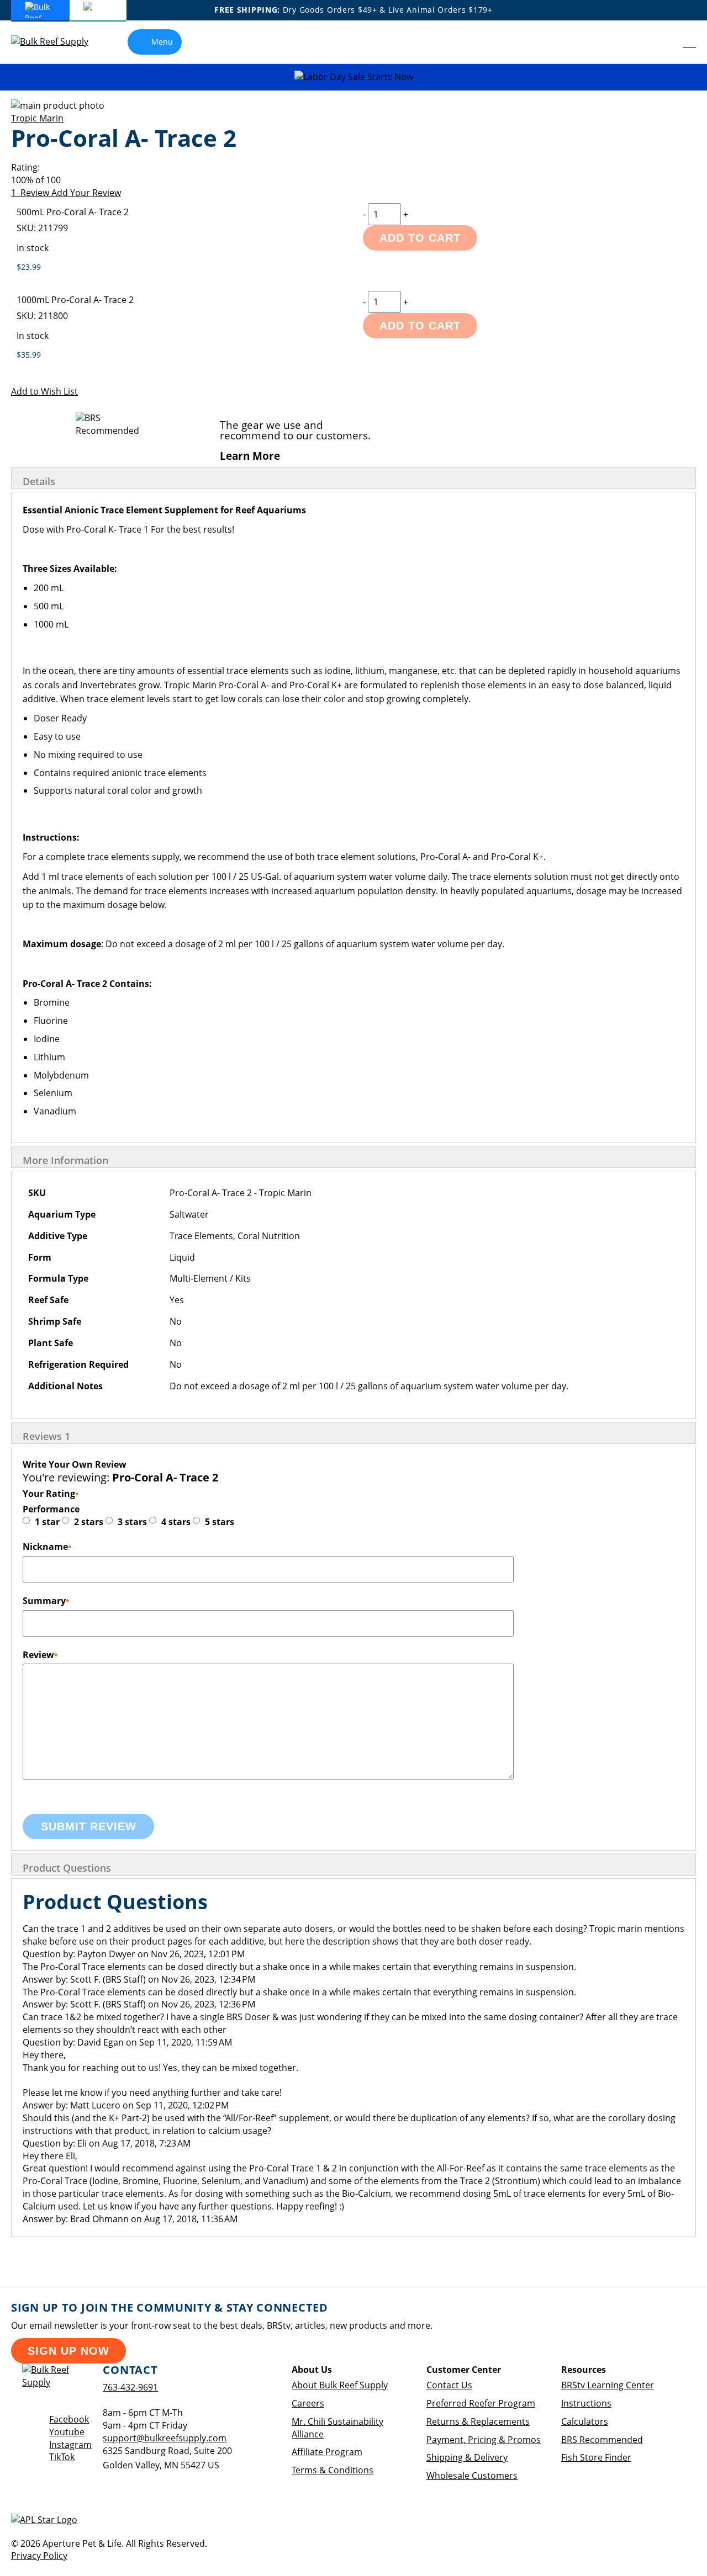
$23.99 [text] (29, 267)
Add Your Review (86, 193)
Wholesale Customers (472, 2476)
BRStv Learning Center (608, 2385)
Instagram (70, 2445)
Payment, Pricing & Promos (484, 2440)
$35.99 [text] (29, 355)
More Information (65, 1160)
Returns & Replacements (478, 2421)
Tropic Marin (37, 118)
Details (39, 481)
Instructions (586, 2403)
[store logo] (58, 42)
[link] (666, 42)
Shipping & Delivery (467, 2457)
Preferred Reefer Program (481, 2403)
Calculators (585, 2421)
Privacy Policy (39, 2556)
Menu (162, 42)
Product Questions (67, 1868)
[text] (353, 180)
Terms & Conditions (333, 2470)
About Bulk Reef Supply (340, 2385)
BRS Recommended (602, 2440)
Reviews (46, 1436)
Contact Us (449, 2385)
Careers (308, 2403)
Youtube (67, 2432)
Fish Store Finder (596, 2457)
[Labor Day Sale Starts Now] (353, 77)
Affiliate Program (327, 2452)
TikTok (62, 2457)
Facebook (69, 2419)
